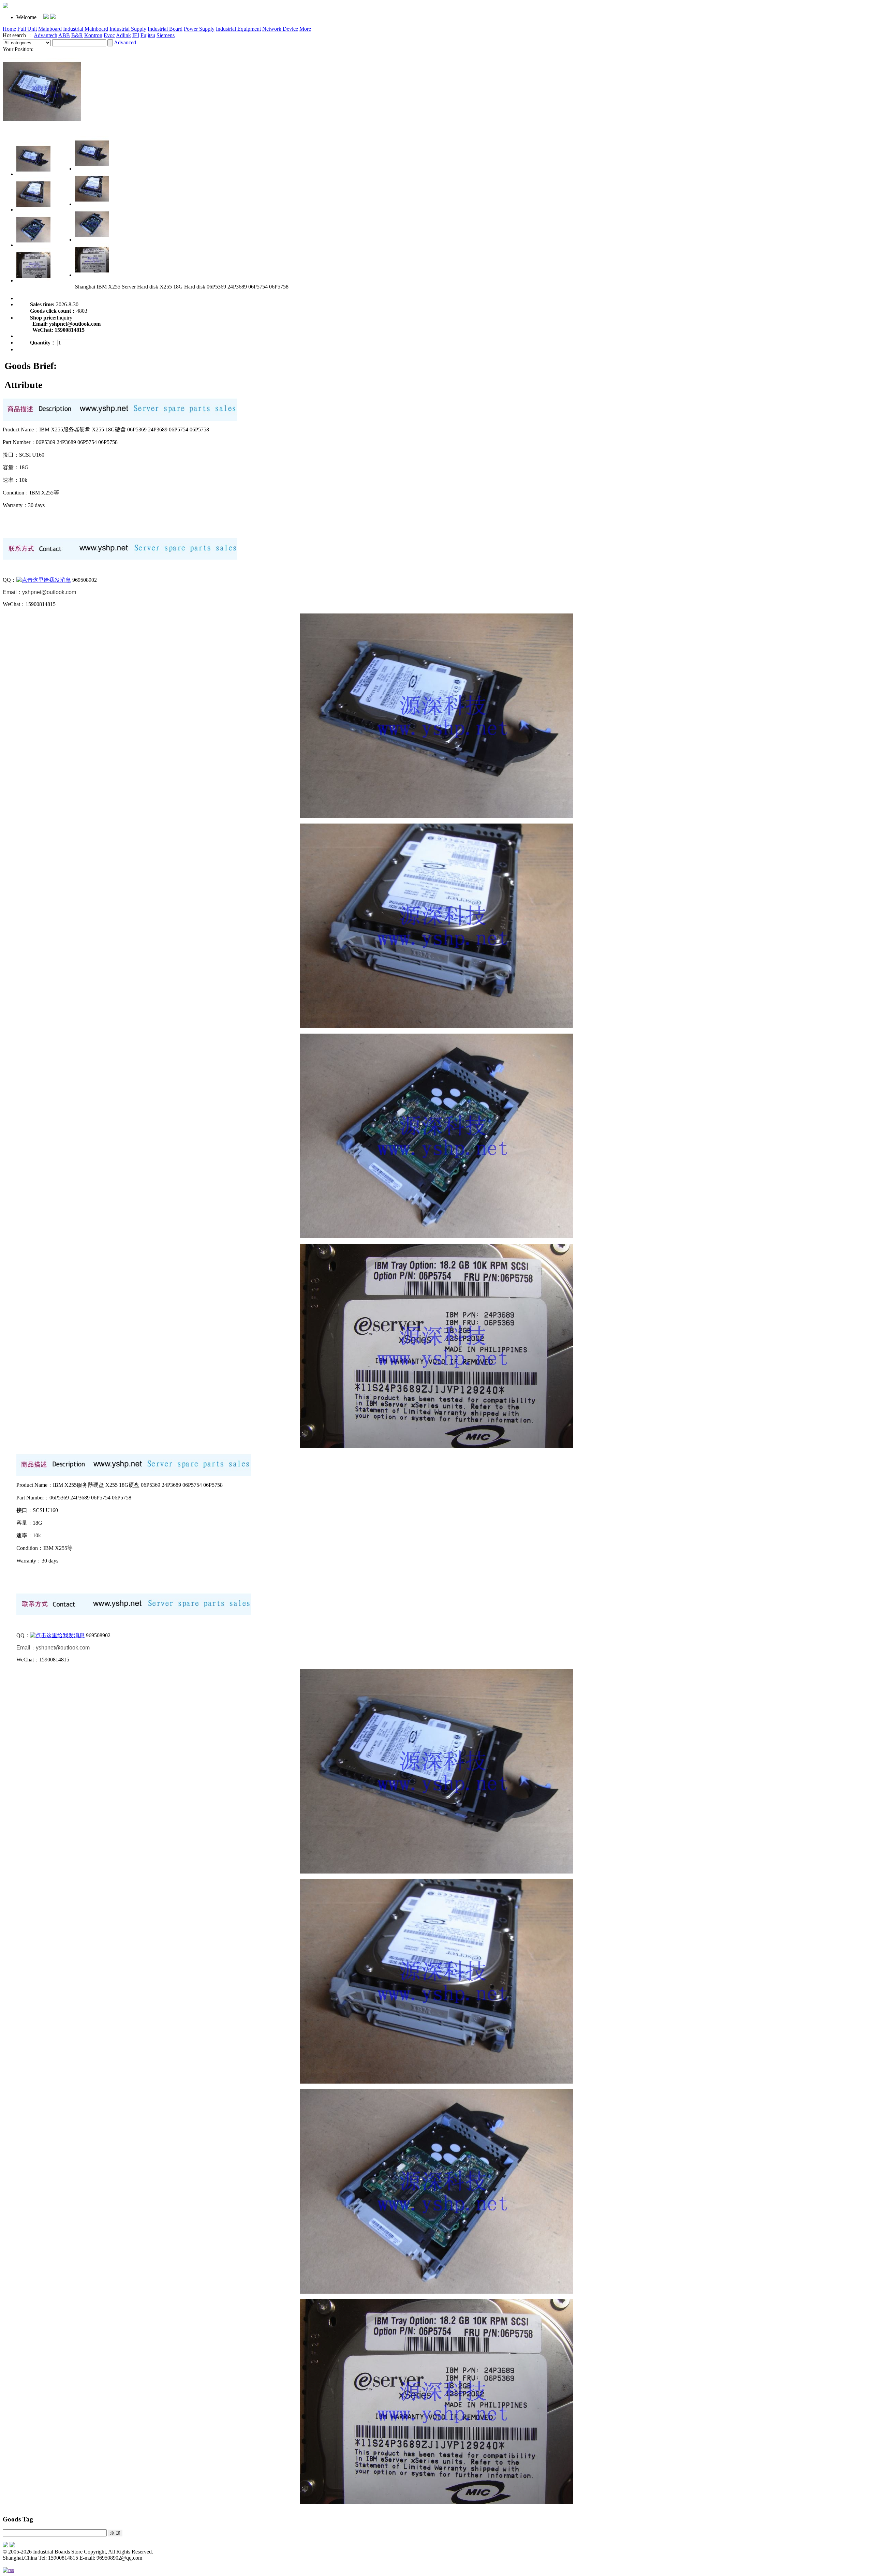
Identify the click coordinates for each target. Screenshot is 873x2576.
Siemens (166, 35)
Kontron (93, 35)
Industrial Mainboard (86, 29)
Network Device (280, 29)
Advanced (125, 42)
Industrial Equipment (238, 29)
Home (9, 29)
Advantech (46, 35)
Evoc (109, 35)
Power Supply (199, 29)
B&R (77, 35)
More (305, 29)
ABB (64, 35)
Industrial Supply (128, 29)
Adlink (123, 35)
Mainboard (50, 29)
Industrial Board (165, 29)
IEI (136, 35)
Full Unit (27, 29)
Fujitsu (148, 35)
